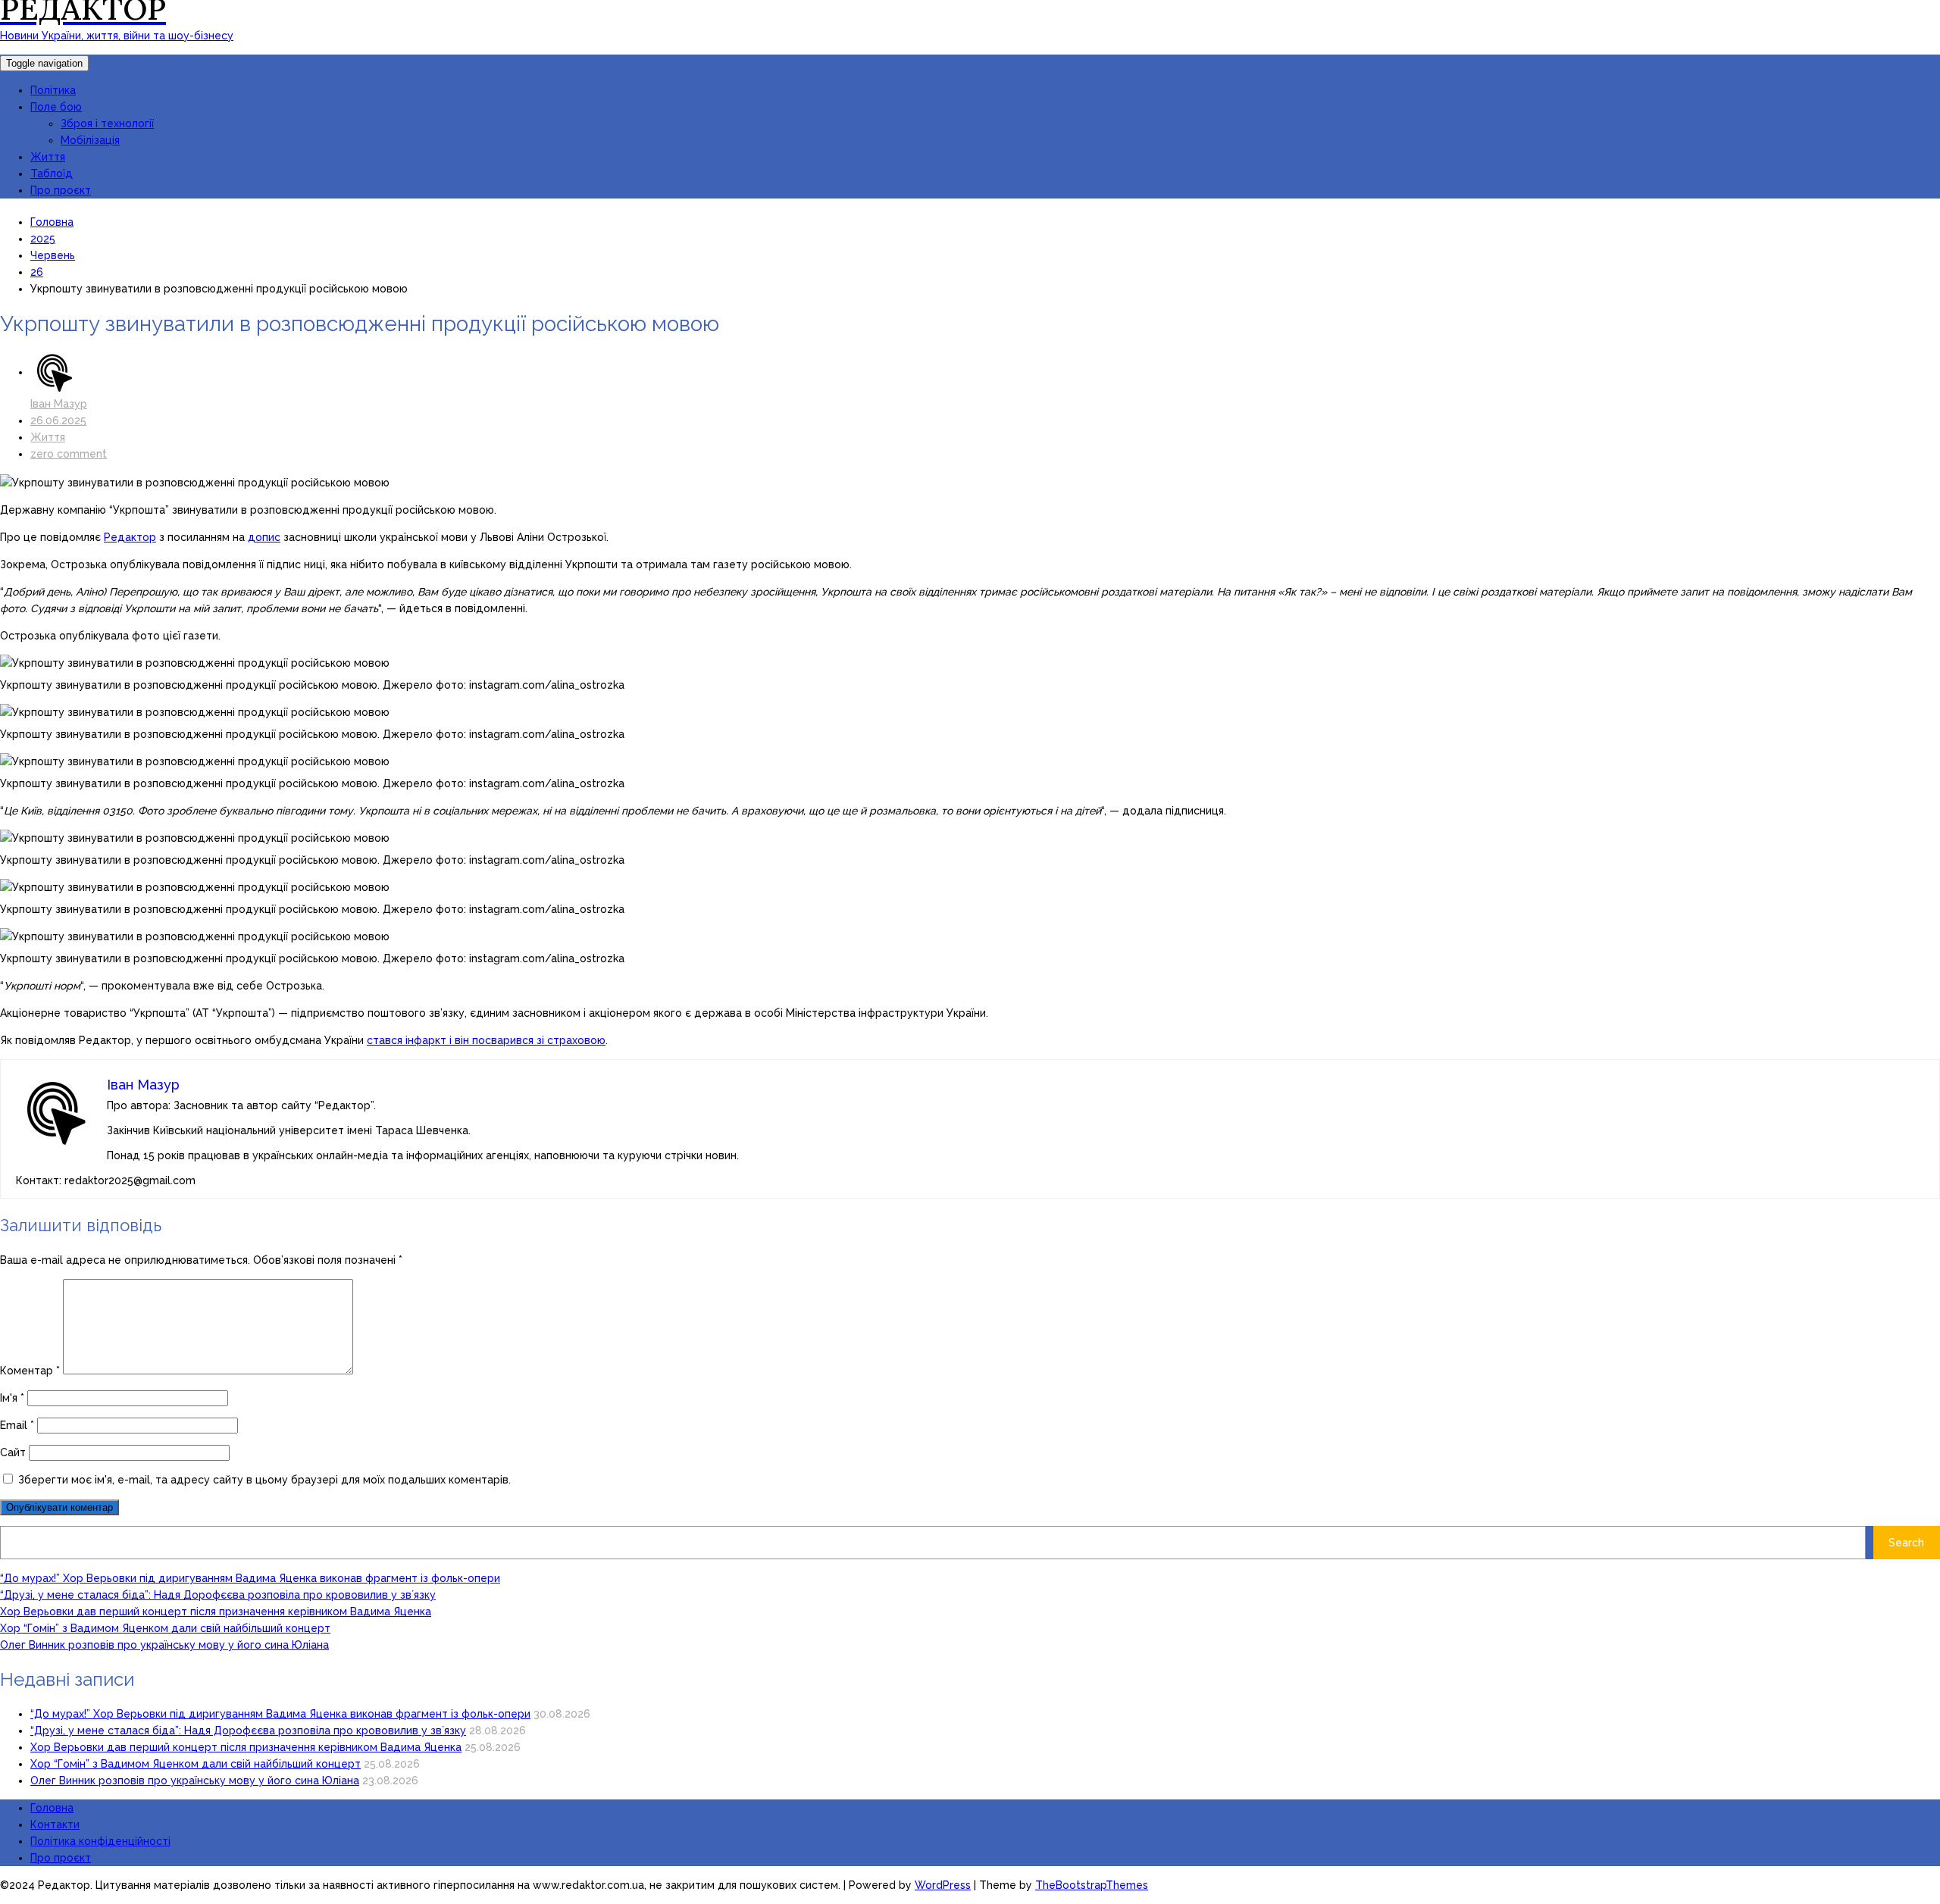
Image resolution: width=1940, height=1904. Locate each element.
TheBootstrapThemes (1092, 1885)
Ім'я (12, 1398)
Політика (53, 90)
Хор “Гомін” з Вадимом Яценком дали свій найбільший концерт (165, 1628)
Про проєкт (61, 190)
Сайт (13, 1452)
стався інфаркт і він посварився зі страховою (486, 1040)
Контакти (55, 1824)
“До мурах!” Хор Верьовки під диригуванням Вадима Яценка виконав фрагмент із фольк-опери (250, 1578)
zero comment (69, 454)
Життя (48, 157)
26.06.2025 (58, 421)
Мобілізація (90, 140)
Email (17, 1425)
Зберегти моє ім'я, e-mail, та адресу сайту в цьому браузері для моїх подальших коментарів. (264, 1480)
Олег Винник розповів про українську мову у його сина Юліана (164, 1645)
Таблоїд (52, 174)
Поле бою (56, 107)
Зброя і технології (107, 123)
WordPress (943, 1885)
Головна (52, 1808)
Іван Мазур (59, 404)
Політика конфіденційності (100, 1841)
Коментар (30, 1371)
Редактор (130, 537)
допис (264, 537)
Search (1906, 1543)
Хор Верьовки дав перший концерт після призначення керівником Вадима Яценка (216, 1612)
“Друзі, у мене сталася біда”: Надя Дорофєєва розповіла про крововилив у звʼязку (218, 1595)
